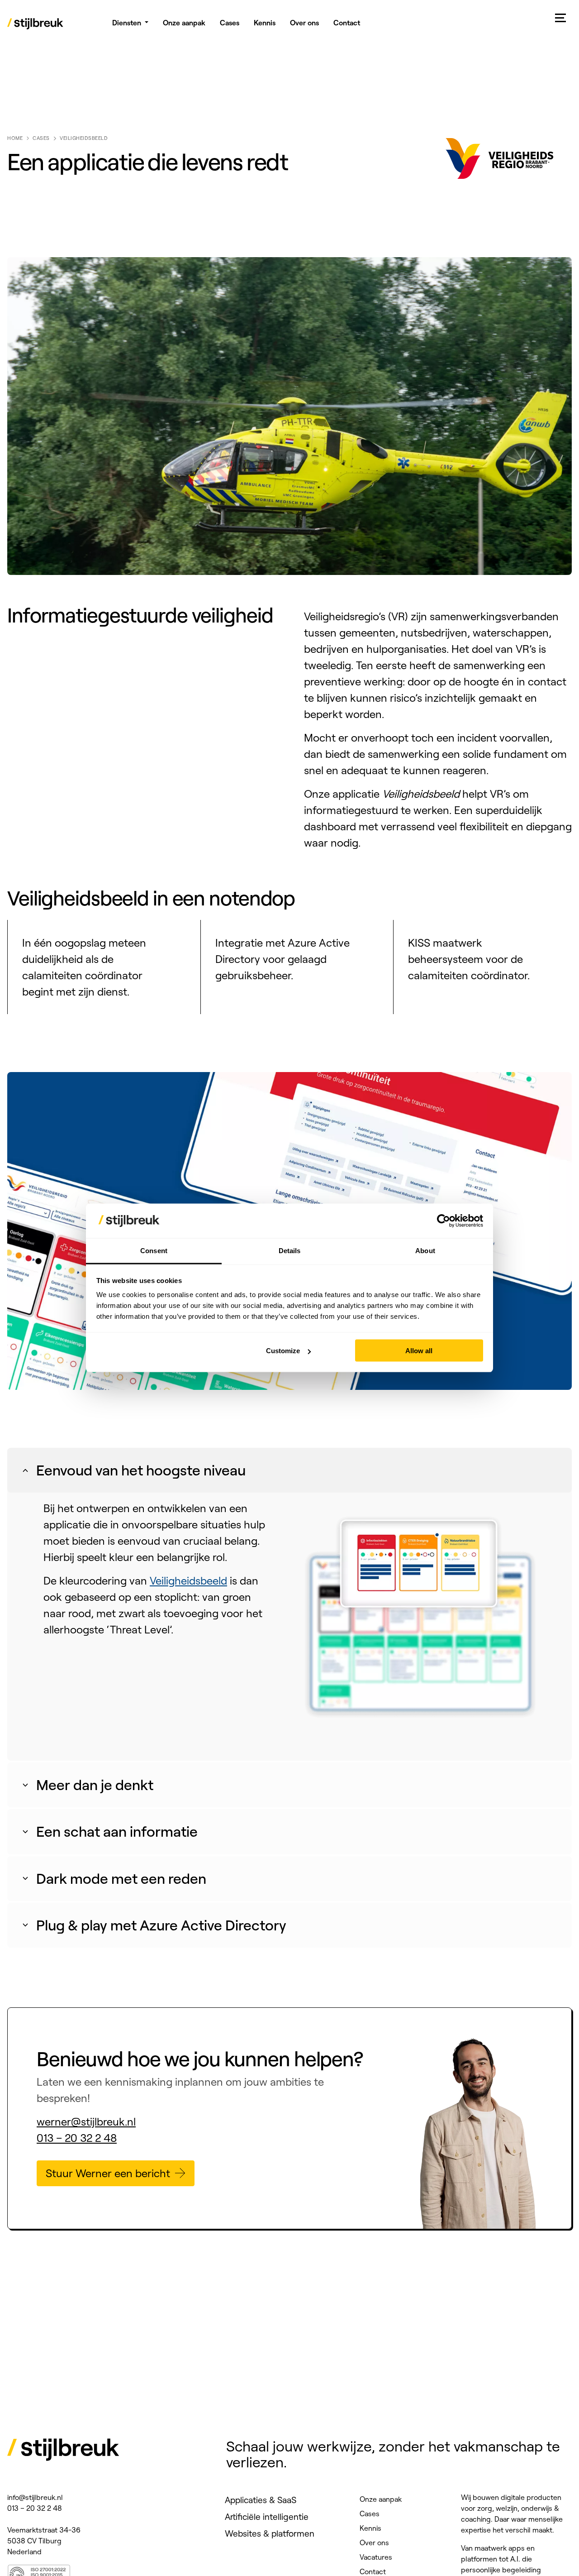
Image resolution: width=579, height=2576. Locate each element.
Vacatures (376, 2557)
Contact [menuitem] (347, 23)
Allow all (419, 1351)
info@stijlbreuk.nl (35, 2497)
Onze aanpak (381, 2499)
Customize (283, 1351)
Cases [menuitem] (230, 23)
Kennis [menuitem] (265, 23)
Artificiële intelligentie (267, 2517)
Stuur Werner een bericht (108, 2173)
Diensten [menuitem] (127, 23)
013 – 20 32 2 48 (77, 2138)
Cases (41, 138)
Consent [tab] (154, 1251)
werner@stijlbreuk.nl (86, 2121)
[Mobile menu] (561, 18)
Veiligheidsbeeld (188, 1580)
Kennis (370, 2528)
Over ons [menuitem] (304, 23)
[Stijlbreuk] (36, 25)
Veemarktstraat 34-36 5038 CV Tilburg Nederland (44, 2541)
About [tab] (425, 1251)
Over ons (374, 2542)
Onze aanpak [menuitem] (184, 23)
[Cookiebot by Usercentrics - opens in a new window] (444, 1221)
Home (15, 138)
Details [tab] (290, 1251)
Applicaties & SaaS (261, 2500)
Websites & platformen (270, 2533)
